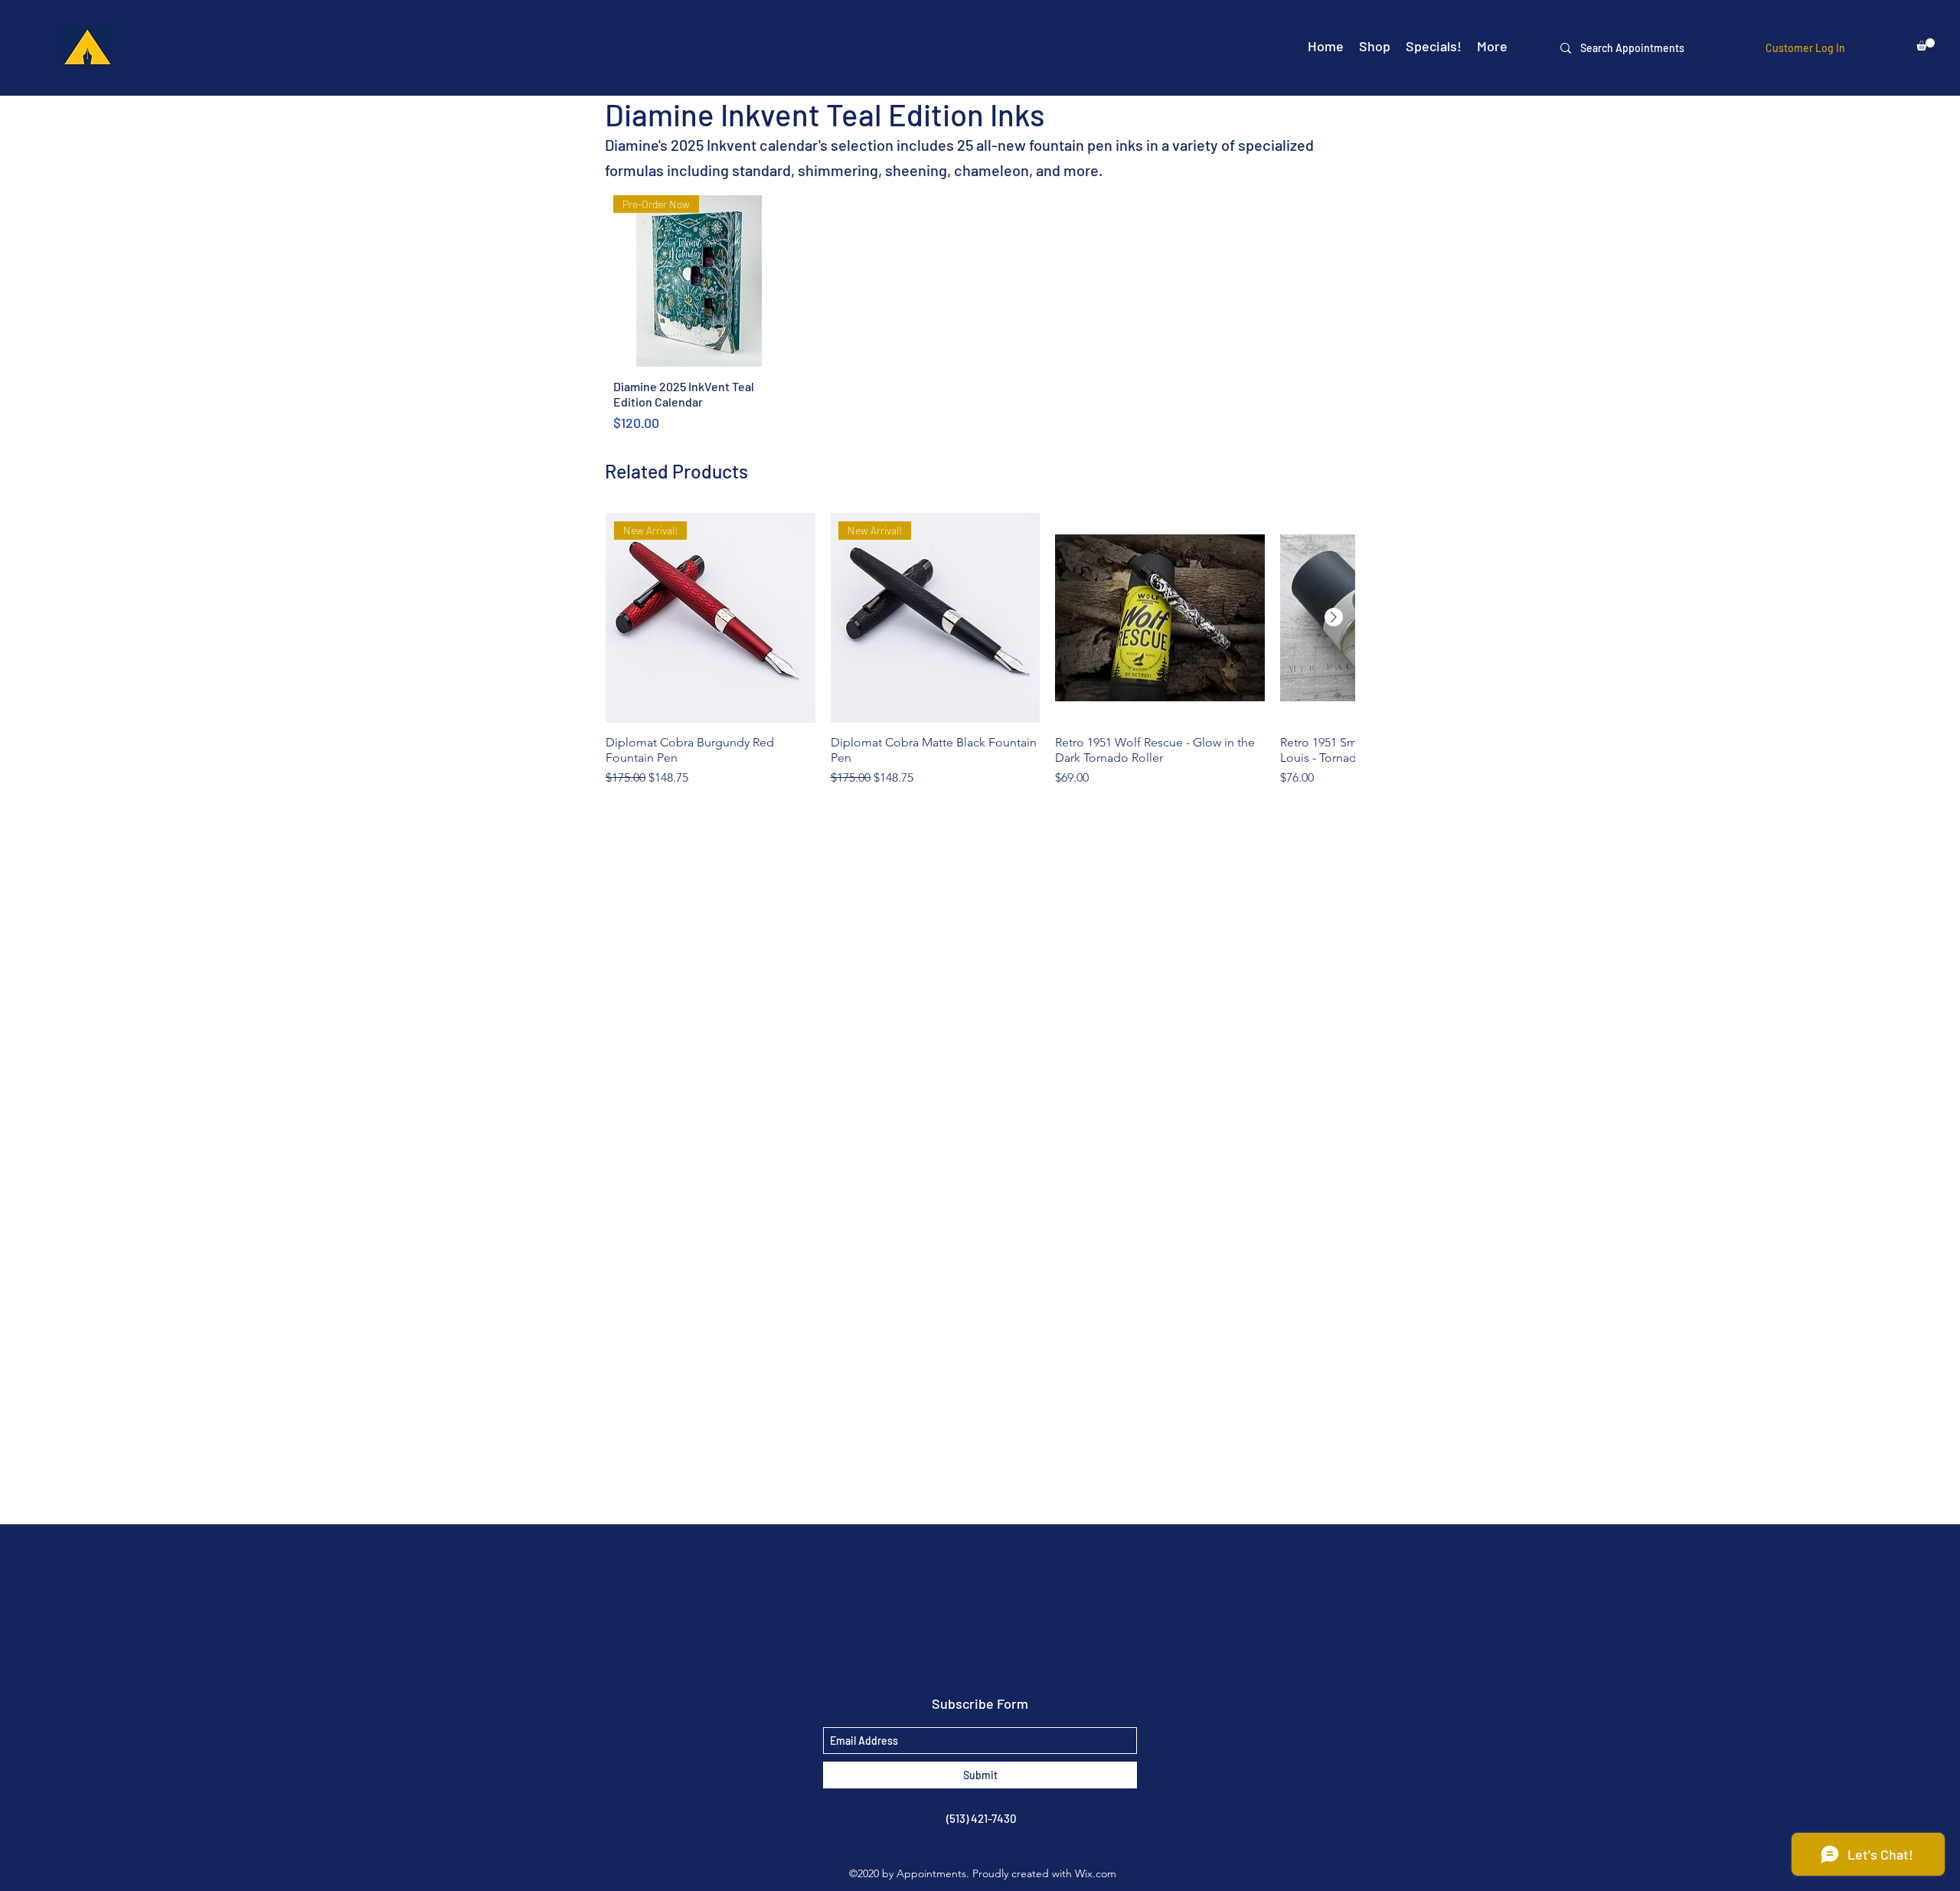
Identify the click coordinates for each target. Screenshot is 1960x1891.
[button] (1926, 44)
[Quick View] (1160, 618)
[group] (980, 658)
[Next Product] (1334, 617)
